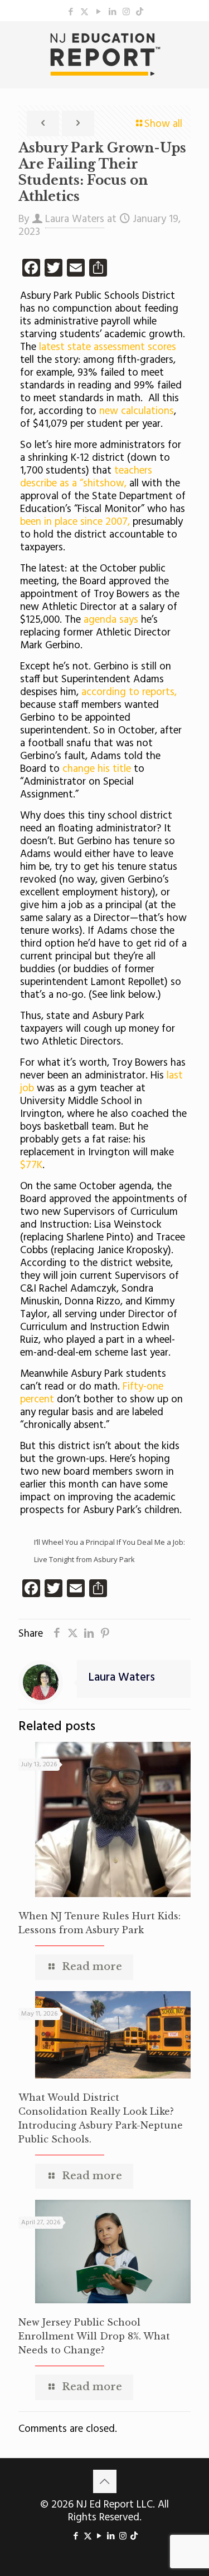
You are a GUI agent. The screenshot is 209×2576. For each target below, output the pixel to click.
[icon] (140, 12)
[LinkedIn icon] (112, 12)
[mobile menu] (194, 43)
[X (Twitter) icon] (84, 12)
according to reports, (129, 692)
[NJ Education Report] (104, 55)
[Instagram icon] (126, 12)
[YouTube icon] (98, 12)
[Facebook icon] (71, 12)
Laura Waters (75, 219)
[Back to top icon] (105, 2481)
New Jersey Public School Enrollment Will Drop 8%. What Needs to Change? (94, 2336)
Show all (163, 124)
